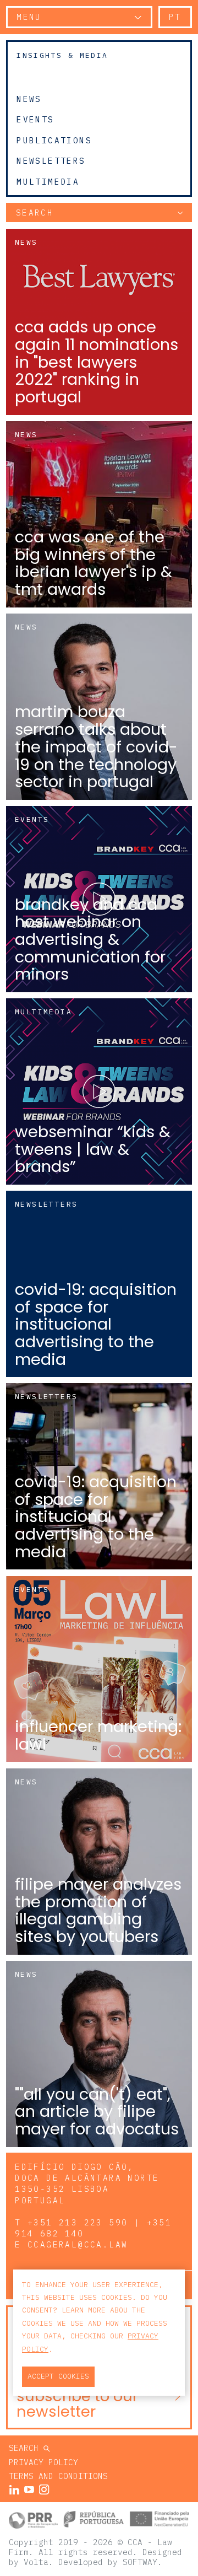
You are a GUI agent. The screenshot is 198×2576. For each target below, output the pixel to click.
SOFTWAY (140, 2562)
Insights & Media (62, 55)
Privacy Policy (43, 2462)
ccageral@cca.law (78, 2244)
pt (175, 17)
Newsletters (51, 161)
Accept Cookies (58, 2376)
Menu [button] (29, 17)
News (29, 99)
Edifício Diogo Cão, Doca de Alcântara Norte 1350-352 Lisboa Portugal (87, 2183)
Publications (54, 140)
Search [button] (35, 213)
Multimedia (48, 182)
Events (35, 120)
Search (26, 2448)
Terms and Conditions (58, 2476)
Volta (36, 2562)
